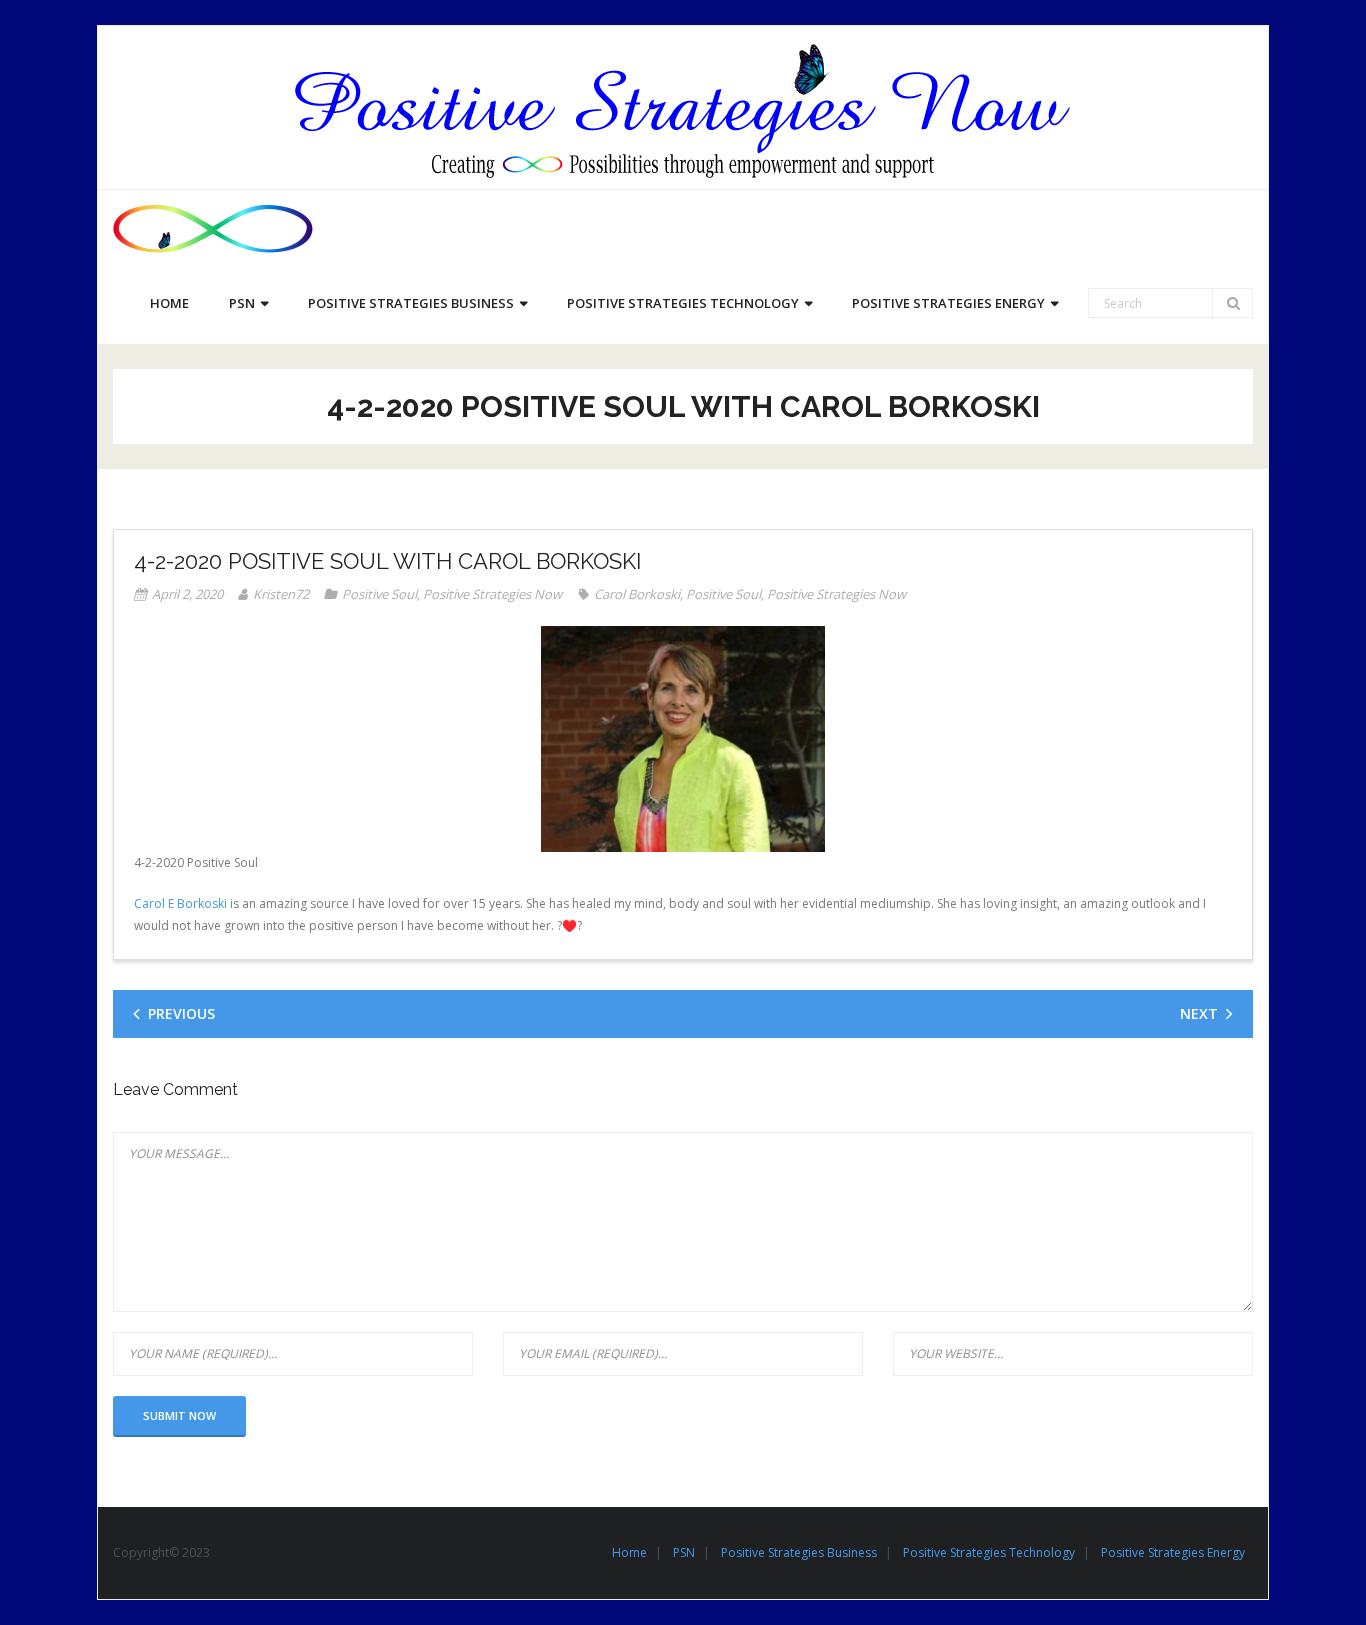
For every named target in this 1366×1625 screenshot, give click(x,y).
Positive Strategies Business (799, 1552)
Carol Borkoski (637, 594)
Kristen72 (281, 594)
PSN (684, 1552)
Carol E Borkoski (180, 903)
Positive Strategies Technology (989, 1552)
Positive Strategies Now (492, 594)
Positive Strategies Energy (1173, 1552)
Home (629, 1552)
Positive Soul (379, 594)
